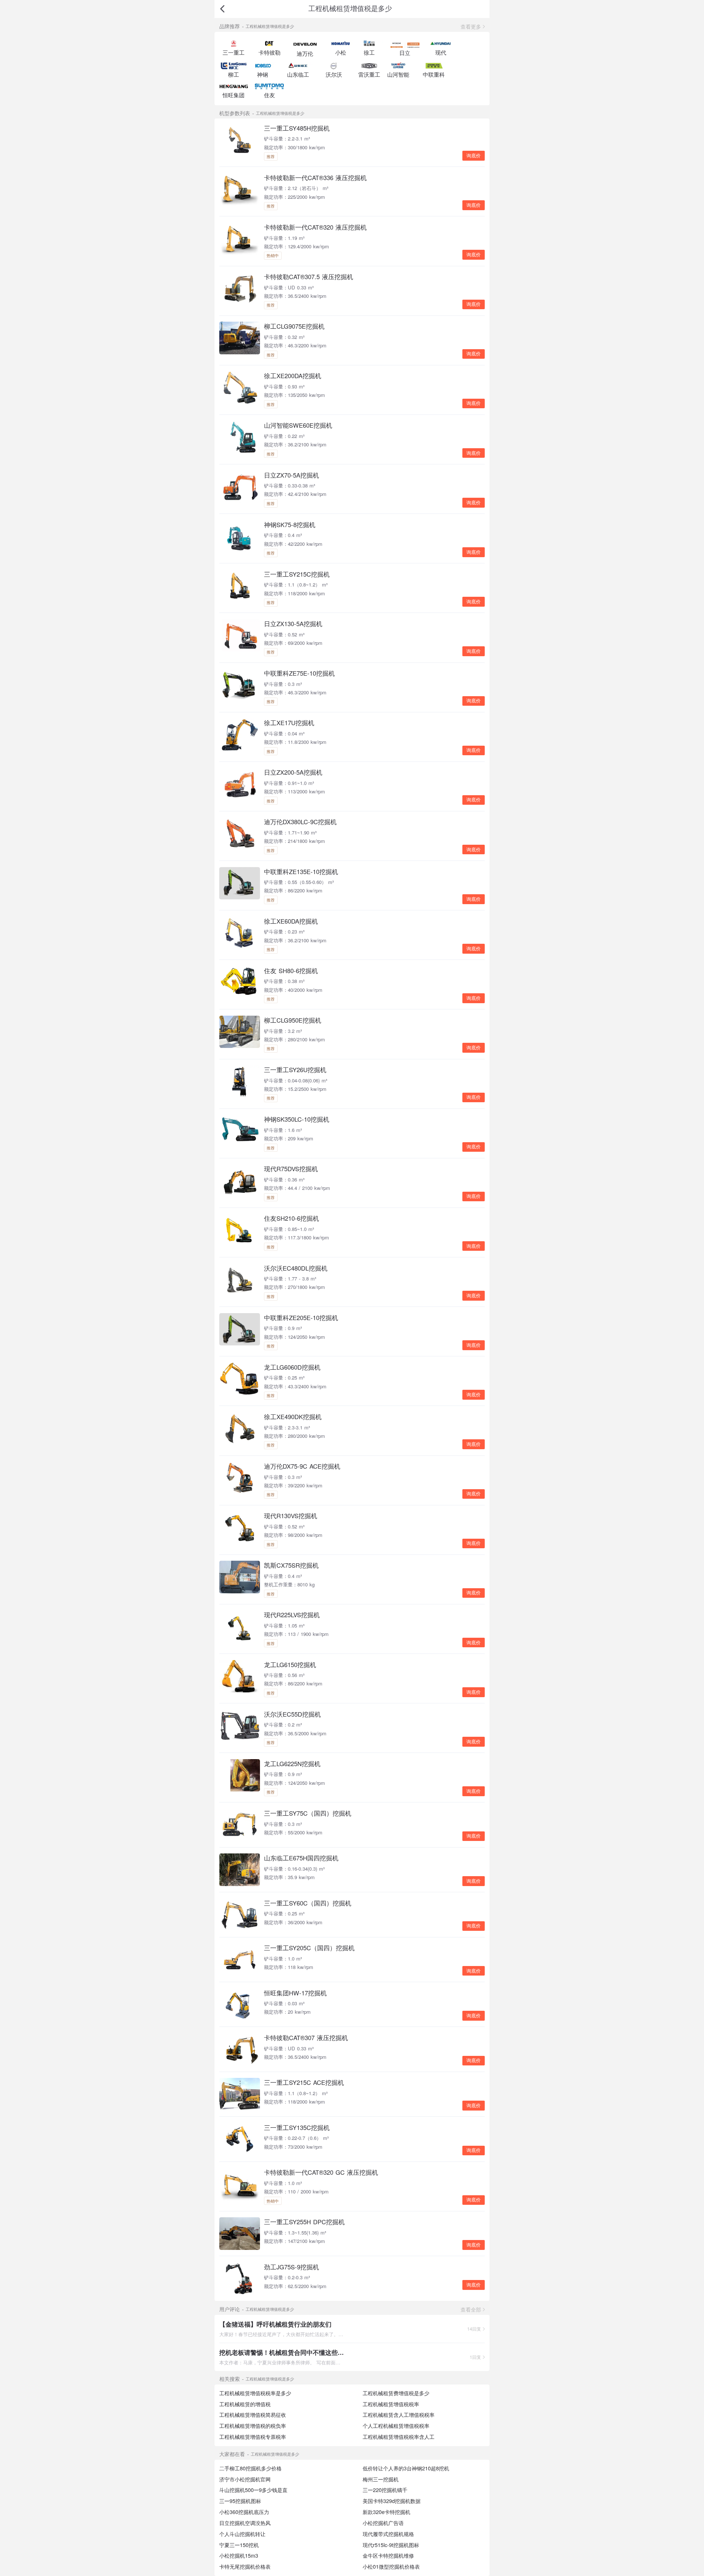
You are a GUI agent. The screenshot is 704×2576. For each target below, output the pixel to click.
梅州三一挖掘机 (381, 2479)
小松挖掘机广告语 (383, 2523)
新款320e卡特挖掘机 (386, 2512)
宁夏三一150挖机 (239, 2545)
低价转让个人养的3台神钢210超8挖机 (406, 2468)
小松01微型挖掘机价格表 (391, 2566)
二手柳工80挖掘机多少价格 (250, 2468)
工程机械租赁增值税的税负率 (253, 2426)
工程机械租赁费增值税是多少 (396, 2393)
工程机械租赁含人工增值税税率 (399, 2415)
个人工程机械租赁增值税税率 (396, 2426)
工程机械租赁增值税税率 (391, 2404)
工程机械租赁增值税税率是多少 (255, 2393)
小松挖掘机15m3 (239, 2555)
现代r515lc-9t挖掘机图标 (391, 2545)
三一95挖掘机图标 (240, 2501)
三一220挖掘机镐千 (385, 2490)
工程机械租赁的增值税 (245, 2404)
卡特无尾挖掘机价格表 (245, 2566)
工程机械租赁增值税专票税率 (253, 2437)
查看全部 (471, 2309)
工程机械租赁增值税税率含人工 (399, 2437)
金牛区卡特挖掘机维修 (388, 2555)
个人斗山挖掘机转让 (242, 2534)
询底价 (474, 156)
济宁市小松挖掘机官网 (245, 2479)
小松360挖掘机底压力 (244, 2512)
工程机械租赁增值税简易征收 (253, 2415)
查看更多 (471, 26)
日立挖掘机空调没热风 (245, 2523)
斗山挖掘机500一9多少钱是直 (253, 2490)
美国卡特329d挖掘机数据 (392, 2501)
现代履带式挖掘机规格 (388, 2534)
